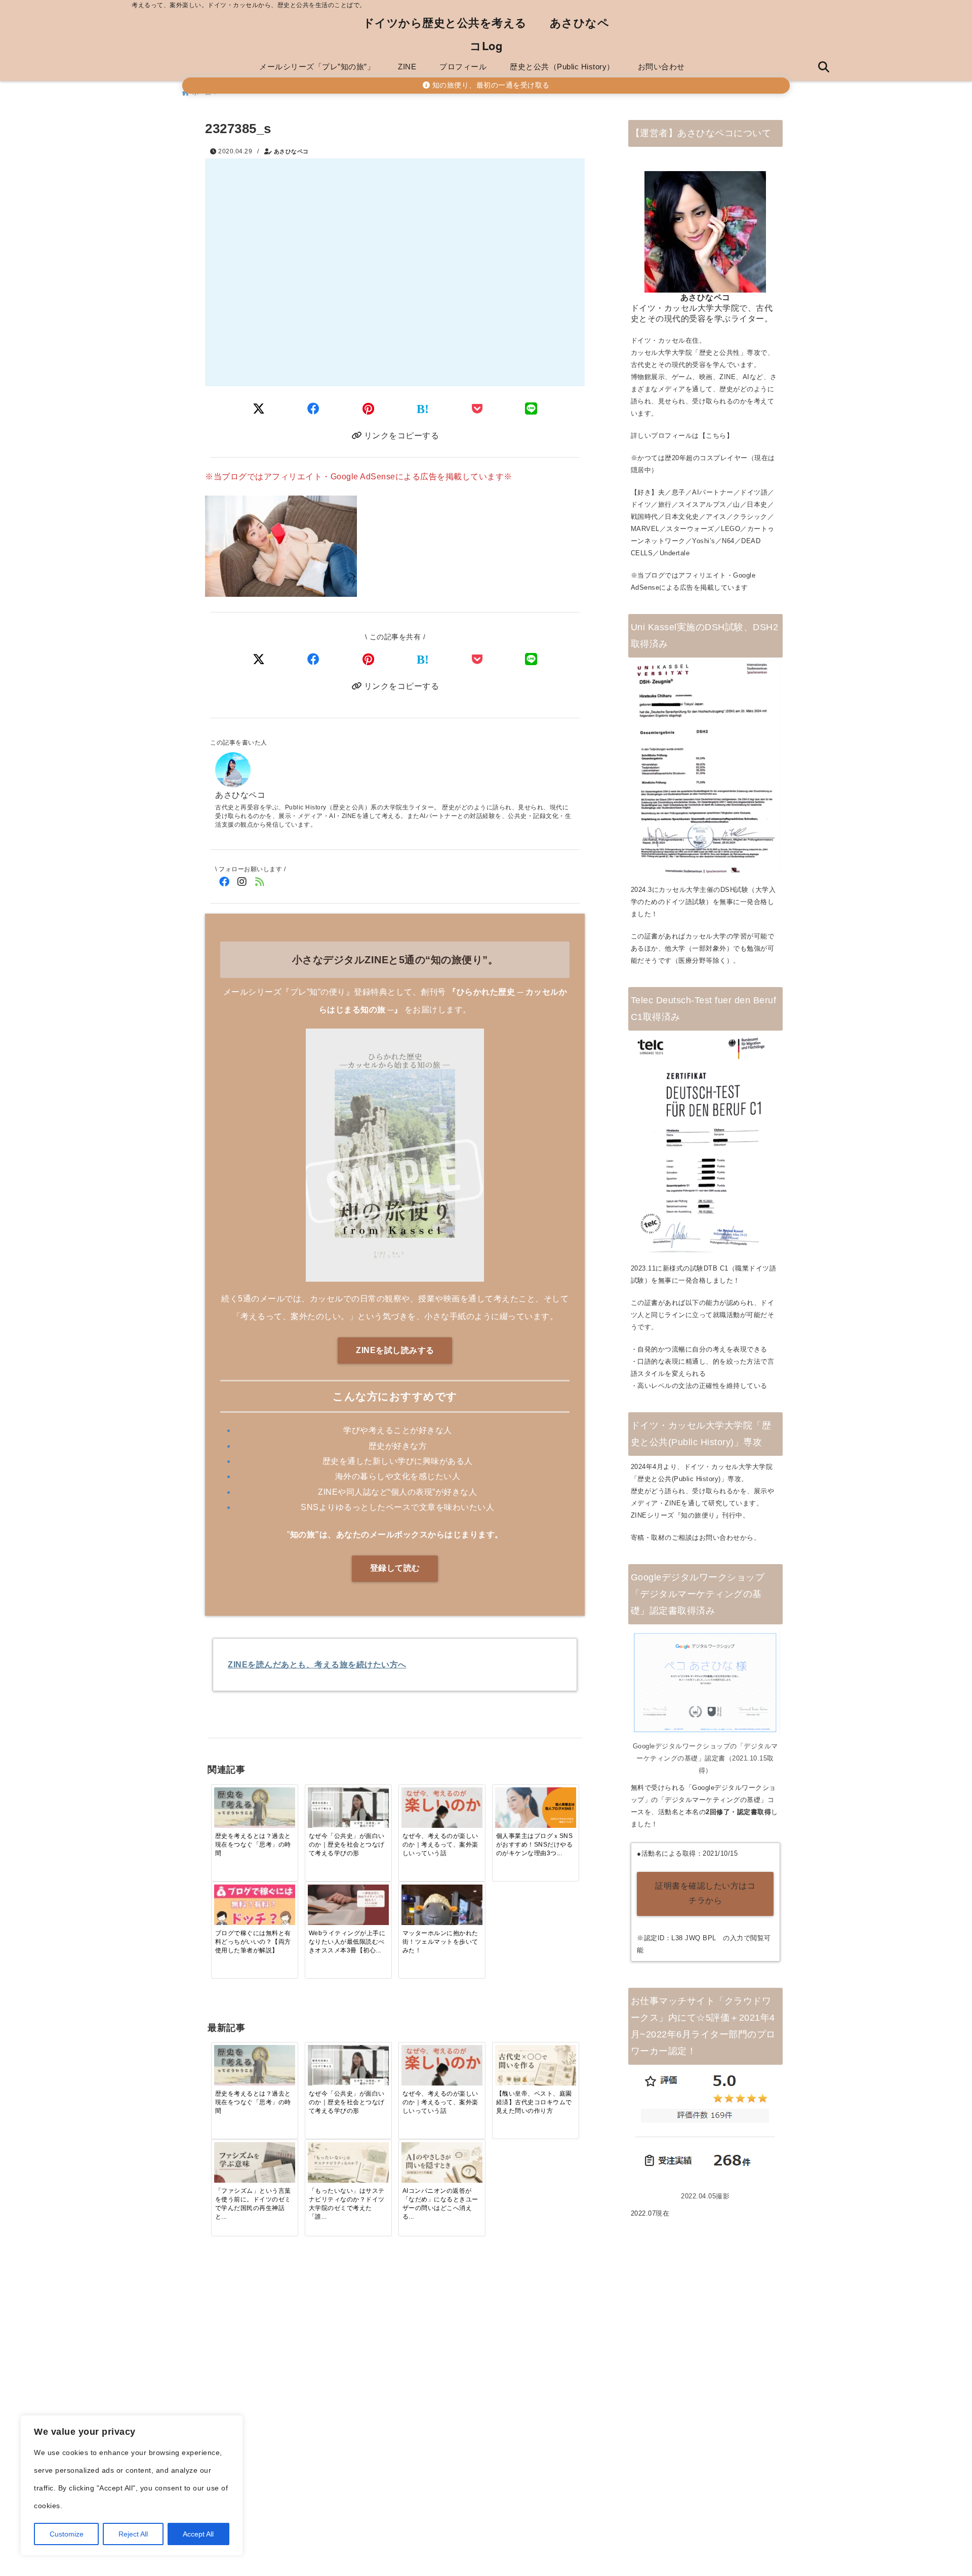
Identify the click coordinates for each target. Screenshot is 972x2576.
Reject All (133, 2534)
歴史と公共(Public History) (679, 1479)
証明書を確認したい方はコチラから (705, 1893)
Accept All (198, 2534)
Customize (67, 2534)
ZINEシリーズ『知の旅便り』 (677, 1515)
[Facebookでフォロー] (224, 882)
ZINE (407, 67)
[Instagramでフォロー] (242, 882)
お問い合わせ (661, 67)
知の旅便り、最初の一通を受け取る (490, 85)
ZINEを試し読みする (395, 1350)
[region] (132, 2485)
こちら (716, 436)
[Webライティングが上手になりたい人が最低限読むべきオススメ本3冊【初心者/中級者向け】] (348, 1907)
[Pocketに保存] (477, 409)
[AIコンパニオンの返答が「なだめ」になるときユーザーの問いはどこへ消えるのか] (442, 2165)
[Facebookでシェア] (314, 409)
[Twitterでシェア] (259, 409)
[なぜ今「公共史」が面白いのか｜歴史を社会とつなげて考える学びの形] (348, 1810)
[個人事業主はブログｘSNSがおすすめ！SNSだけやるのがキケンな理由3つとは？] (536, 1810)
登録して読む (395, 1568)
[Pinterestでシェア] (369, 409)
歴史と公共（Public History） (562, 67)
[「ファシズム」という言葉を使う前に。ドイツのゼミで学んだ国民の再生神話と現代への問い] (255, 2165)
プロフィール (463, 67)
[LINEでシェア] (531, 409)
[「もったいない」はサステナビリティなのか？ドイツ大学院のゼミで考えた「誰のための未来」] (348, 2165)
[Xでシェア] (259, 659)
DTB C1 (716, 1268)
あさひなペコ (291, 151)
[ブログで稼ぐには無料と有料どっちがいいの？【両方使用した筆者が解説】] (255, 1907)
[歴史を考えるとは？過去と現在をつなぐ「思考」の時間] (255, 1810)
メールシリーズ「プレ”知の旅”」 (317, 67)
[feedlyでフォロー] (259, 882)
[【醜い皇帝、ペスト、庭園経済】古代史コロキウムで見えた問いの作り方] (536, 2068)
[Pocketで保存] (477, 659)
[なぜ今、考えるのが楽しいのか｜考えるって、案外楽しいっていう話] (442, 1810)
